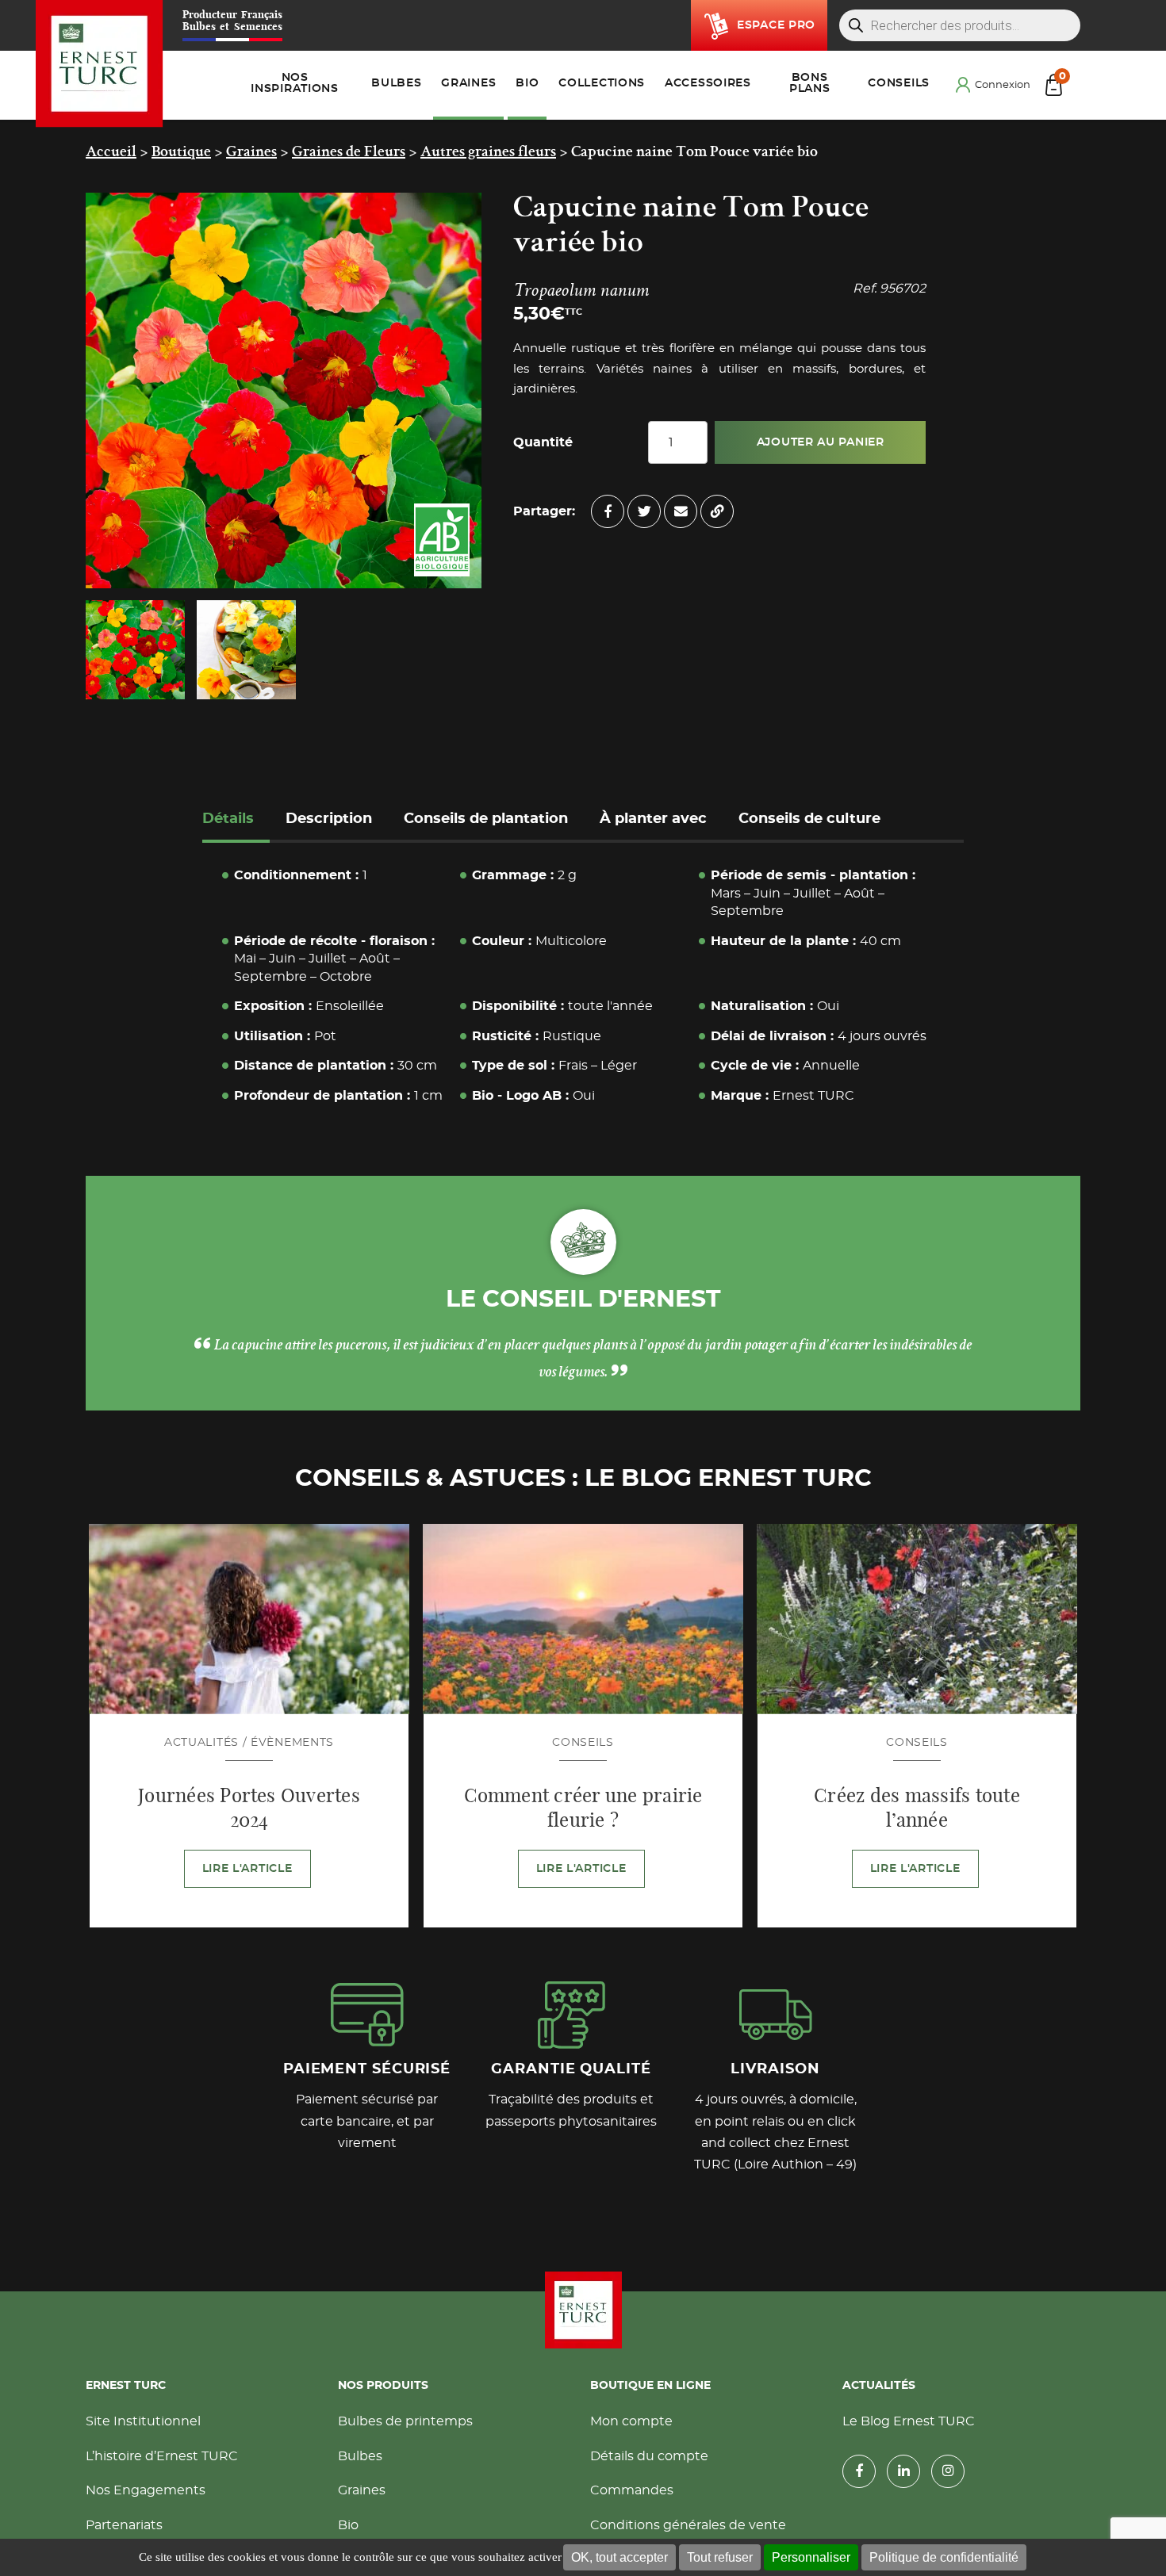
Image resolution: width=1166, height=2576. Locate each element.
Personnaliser (811, 2557)
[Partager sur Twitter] (644, 511)
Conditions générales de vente (688, 2528)
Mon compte (631, 2425)
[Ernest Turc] (583, 2314)
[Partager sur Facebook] (608, 511)
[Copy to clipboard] (717, 511)
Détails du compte (649, 2459)
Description (329, 819)
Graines (362, 2494)
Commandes (632, 2494)
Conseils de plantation (486, 819)
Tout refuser (720, 2557)
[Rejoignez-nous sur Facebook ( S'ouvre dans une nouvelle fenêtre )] (859, 2475)
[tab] (236, 821)
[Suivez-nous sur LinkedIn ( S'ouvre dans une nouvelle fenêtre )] (903, 2475)
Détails (228, 819)
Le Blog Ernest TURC (909, 2425)
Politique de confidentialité (944, 2557)
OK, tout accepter (619, 2557)
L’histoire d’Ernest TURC (162, 2459)
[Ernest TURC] (100, 64)
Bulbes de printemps (405, 2425)
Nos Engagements (146, 2494)
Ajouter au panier (821, 442)
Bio (348, 2528)
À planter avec (653, 819)
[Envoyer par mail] (681, 511)
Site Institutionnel (143, 2425)
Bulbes (360, 2459)
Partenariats (124, 2528)
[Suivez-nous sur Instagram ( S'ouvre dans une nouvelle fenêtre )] (948, 2475)
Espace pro (776, 25)
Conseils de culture (809, 819)
